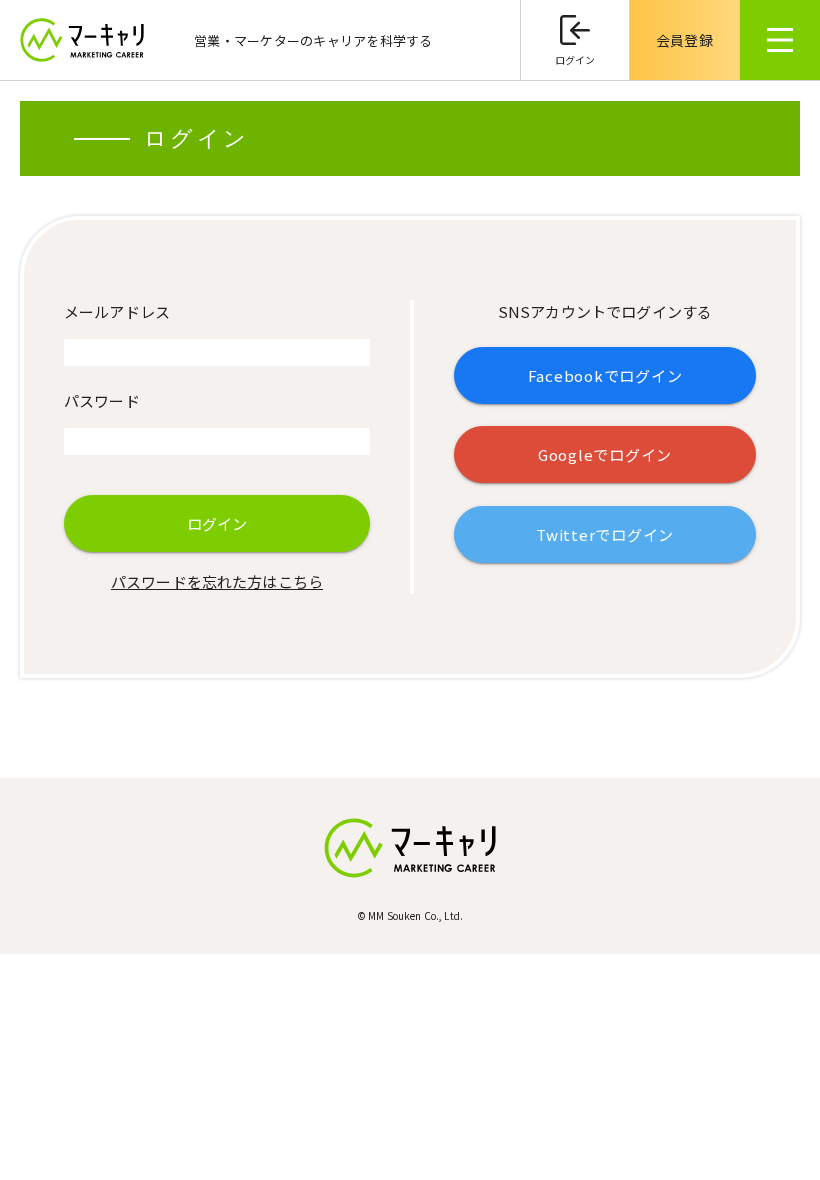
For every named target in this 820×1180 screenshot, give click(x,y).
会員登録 (684, 40)
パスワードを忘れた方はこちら (217, 581)
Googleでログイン (605, 454)
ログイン (575, 59)
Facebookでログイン (605, 375)
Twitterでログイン (605, 534)
